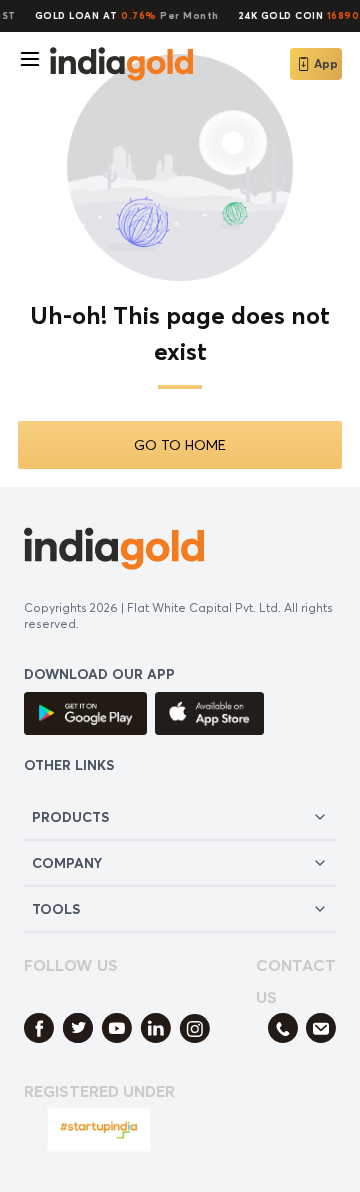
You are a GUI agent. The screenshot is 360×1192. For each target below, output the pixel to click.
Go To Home (180, 444)
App (326, 63)
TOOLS (56, 908)
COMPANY (67, 862)
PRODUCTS (70, 816)
